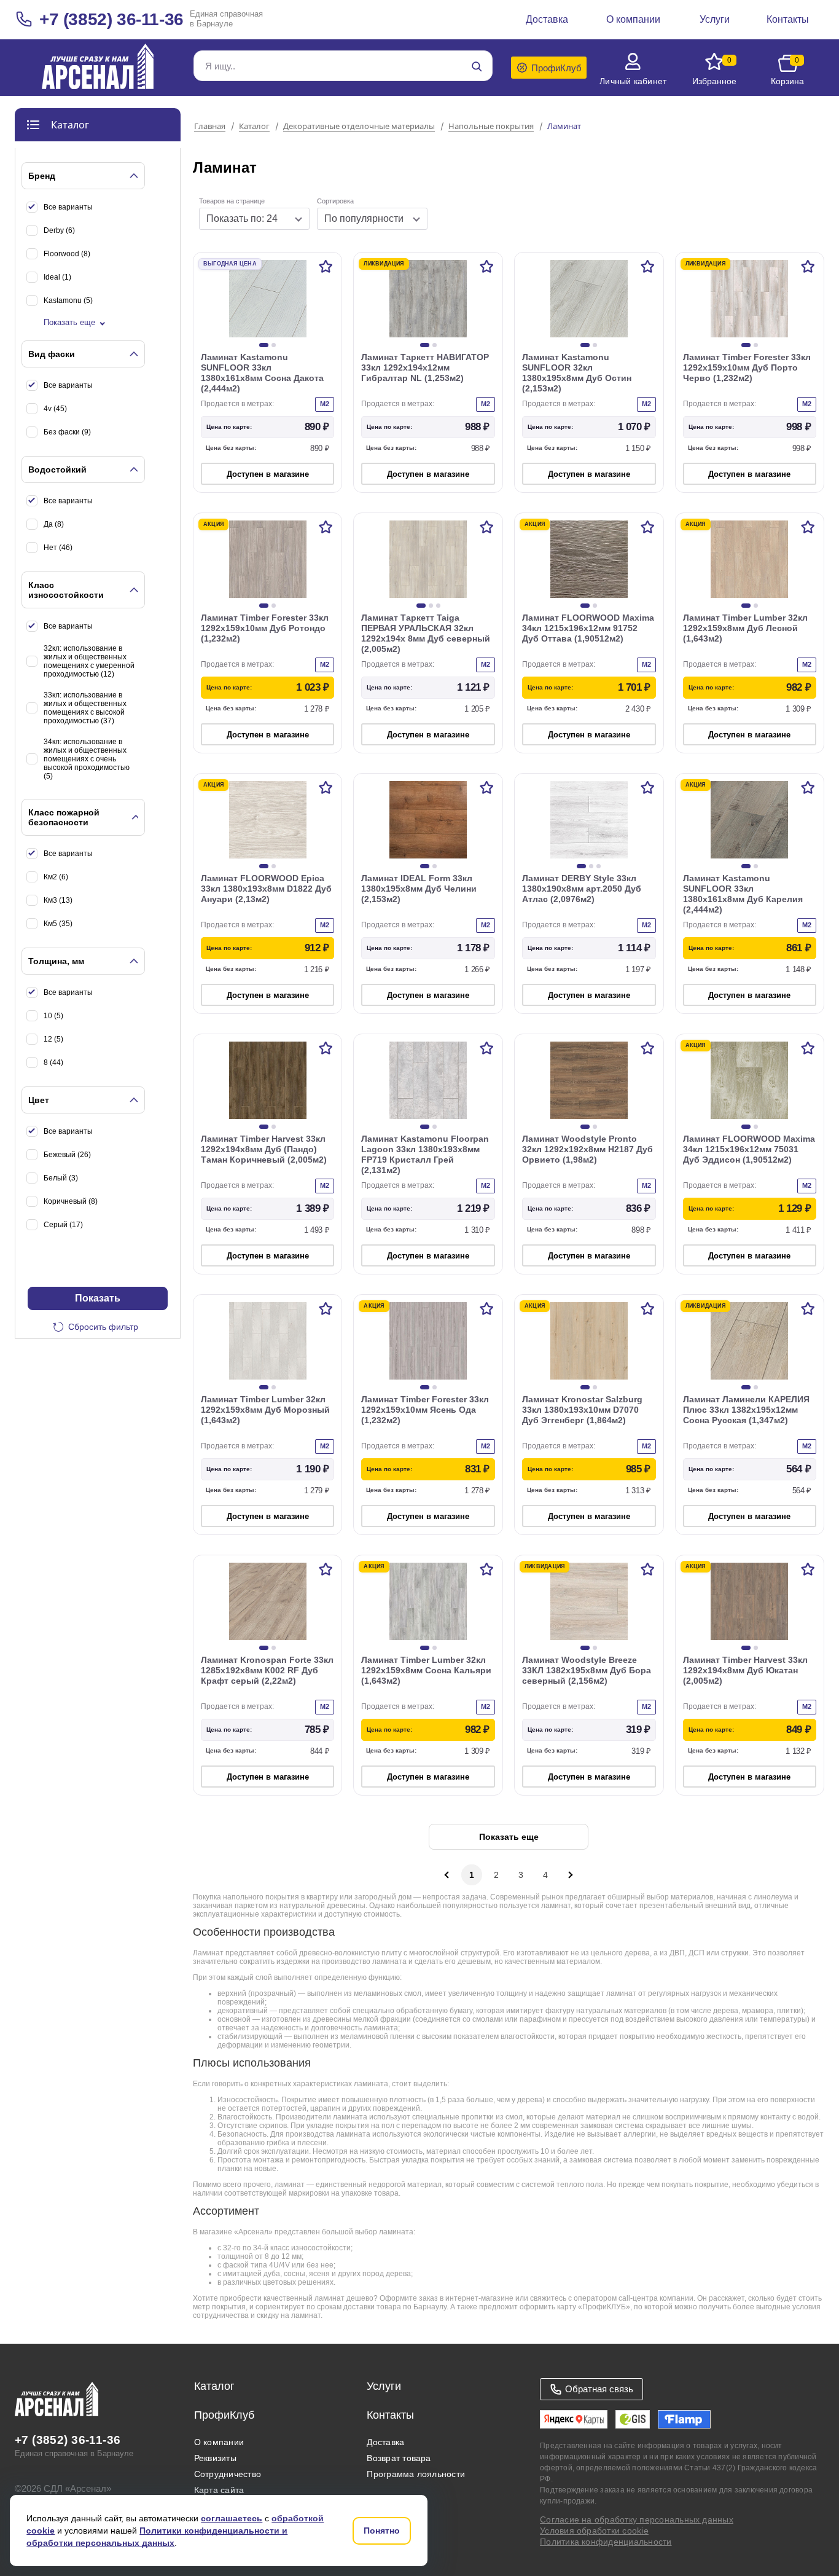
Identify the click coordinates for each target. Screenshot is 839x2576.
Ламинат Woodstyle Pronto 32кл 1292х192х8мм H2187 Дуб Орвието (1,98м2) (587, 1149)
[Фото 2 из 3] (431, 606)
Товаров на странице (232, 201)
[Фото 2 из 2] (274, 345)
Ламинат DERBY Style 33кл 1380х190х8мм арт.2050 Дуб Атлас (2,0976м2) (582, 889)
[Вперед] (570, 1875)
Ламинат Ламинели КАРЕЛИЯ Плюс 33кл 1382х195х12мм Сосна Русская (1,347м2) (746, 1410)
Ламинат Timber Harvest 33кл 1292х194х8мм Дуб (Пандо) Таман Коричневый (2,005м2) (264, 1149)
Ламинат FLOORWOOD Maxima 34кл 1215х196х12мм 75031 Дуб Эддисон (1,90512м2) (749, 1149)
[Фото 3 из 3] (438, 606)
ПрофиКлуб (224, 2415)
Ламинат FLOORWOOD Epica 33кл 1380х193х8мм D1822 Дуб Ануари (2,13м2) (266, 889)
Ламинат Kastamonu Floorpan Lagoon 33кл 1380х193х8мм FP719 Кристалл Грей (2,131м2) (425, 1154)
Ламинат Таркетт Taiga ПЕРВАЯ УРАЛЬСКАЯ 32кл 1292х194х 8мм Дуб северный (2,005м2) (426, 633)
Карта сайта (219, 2490)
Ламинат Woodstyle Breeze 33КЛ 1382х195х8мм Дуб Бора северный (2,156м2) (587, 1670)
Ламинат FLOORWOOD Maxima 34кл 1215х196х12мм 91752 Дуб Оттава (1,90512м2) (588, 628)
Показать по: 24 (242, 218)
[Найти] (477, 66)
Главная (210, 127)
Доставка (385, 2442)
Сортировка (335, 201)
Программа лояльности (416, 2474)
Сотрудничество (228, 2474)
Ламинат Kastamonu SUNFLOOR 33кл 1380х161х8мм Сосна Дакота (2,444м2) (262, 373)
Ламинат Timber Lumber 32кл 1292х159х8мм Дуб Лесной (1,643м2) (745, 628)
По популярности (364, 218)
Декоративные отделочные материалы (359, 127)
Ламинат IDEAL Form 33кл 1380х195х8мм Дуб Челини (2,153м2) (419, 889)
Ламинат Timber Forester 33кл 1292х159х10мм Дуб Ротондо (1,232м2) (265, 628)
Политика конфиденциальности (606, 2542)
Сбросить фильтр (103, 1327)
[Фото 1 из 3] (421, 606)
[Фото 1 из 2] (264, 345)
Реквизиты (215, 2458)
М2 (325, 404)
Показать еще (69, 322)
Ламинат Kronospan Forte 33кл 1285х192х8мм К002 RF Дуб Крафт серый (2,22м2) (267, 1670)
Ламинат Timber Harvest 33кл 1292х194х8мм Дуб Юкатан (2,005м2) (745, 1670)
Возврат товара (399, 2458)
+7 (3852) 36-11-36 (111, 19)
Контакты (390, 2415)
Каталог (254, 127)
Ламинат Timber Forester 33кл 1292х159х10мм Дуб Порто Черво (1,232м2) (747, 367)
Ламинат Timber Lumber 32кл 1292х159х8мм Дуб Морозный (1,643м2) (265, 1410)
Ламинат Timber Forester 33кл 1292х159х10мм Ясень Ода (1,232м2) (425, 1410)
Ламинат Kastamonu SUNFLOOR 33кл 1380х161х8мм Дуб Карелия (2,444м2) (743, 894)
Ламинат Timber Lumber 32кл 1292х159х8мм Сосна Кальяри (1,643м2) (426, 1670)
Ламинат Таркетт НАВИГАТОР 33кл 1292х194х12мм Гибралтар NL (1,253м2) (425, 367)
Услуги (384, 2386)
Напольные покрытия (491, 127)
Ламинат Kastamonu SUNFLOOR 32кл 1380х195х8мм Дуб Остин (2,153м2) (577, 373)
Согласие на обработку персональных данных (637, 2519)
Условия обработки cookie (594, 2531)
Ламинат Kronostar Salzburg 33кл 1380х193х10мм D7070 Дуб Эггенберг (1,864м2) (582, 1410)
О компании (219, 2442)
